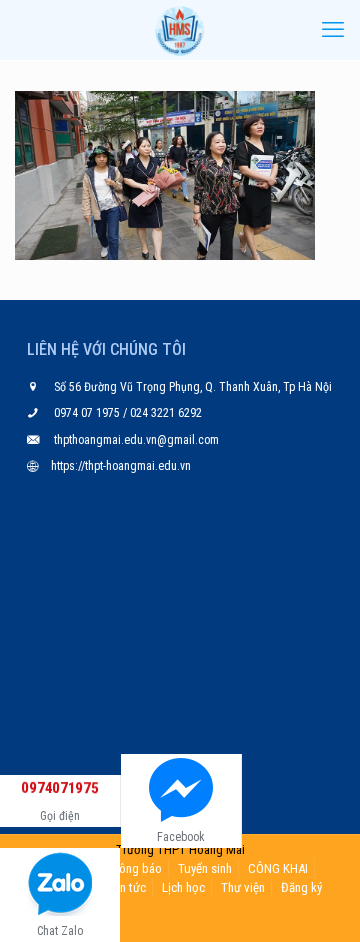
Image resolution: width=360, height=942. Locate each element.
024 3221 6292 (164, 413)
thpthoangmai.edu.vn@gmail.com (136, 440)
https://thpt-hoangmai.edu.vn (121, 466)
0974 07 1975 (88, 413)
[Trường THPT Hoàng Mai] (180, 30)
